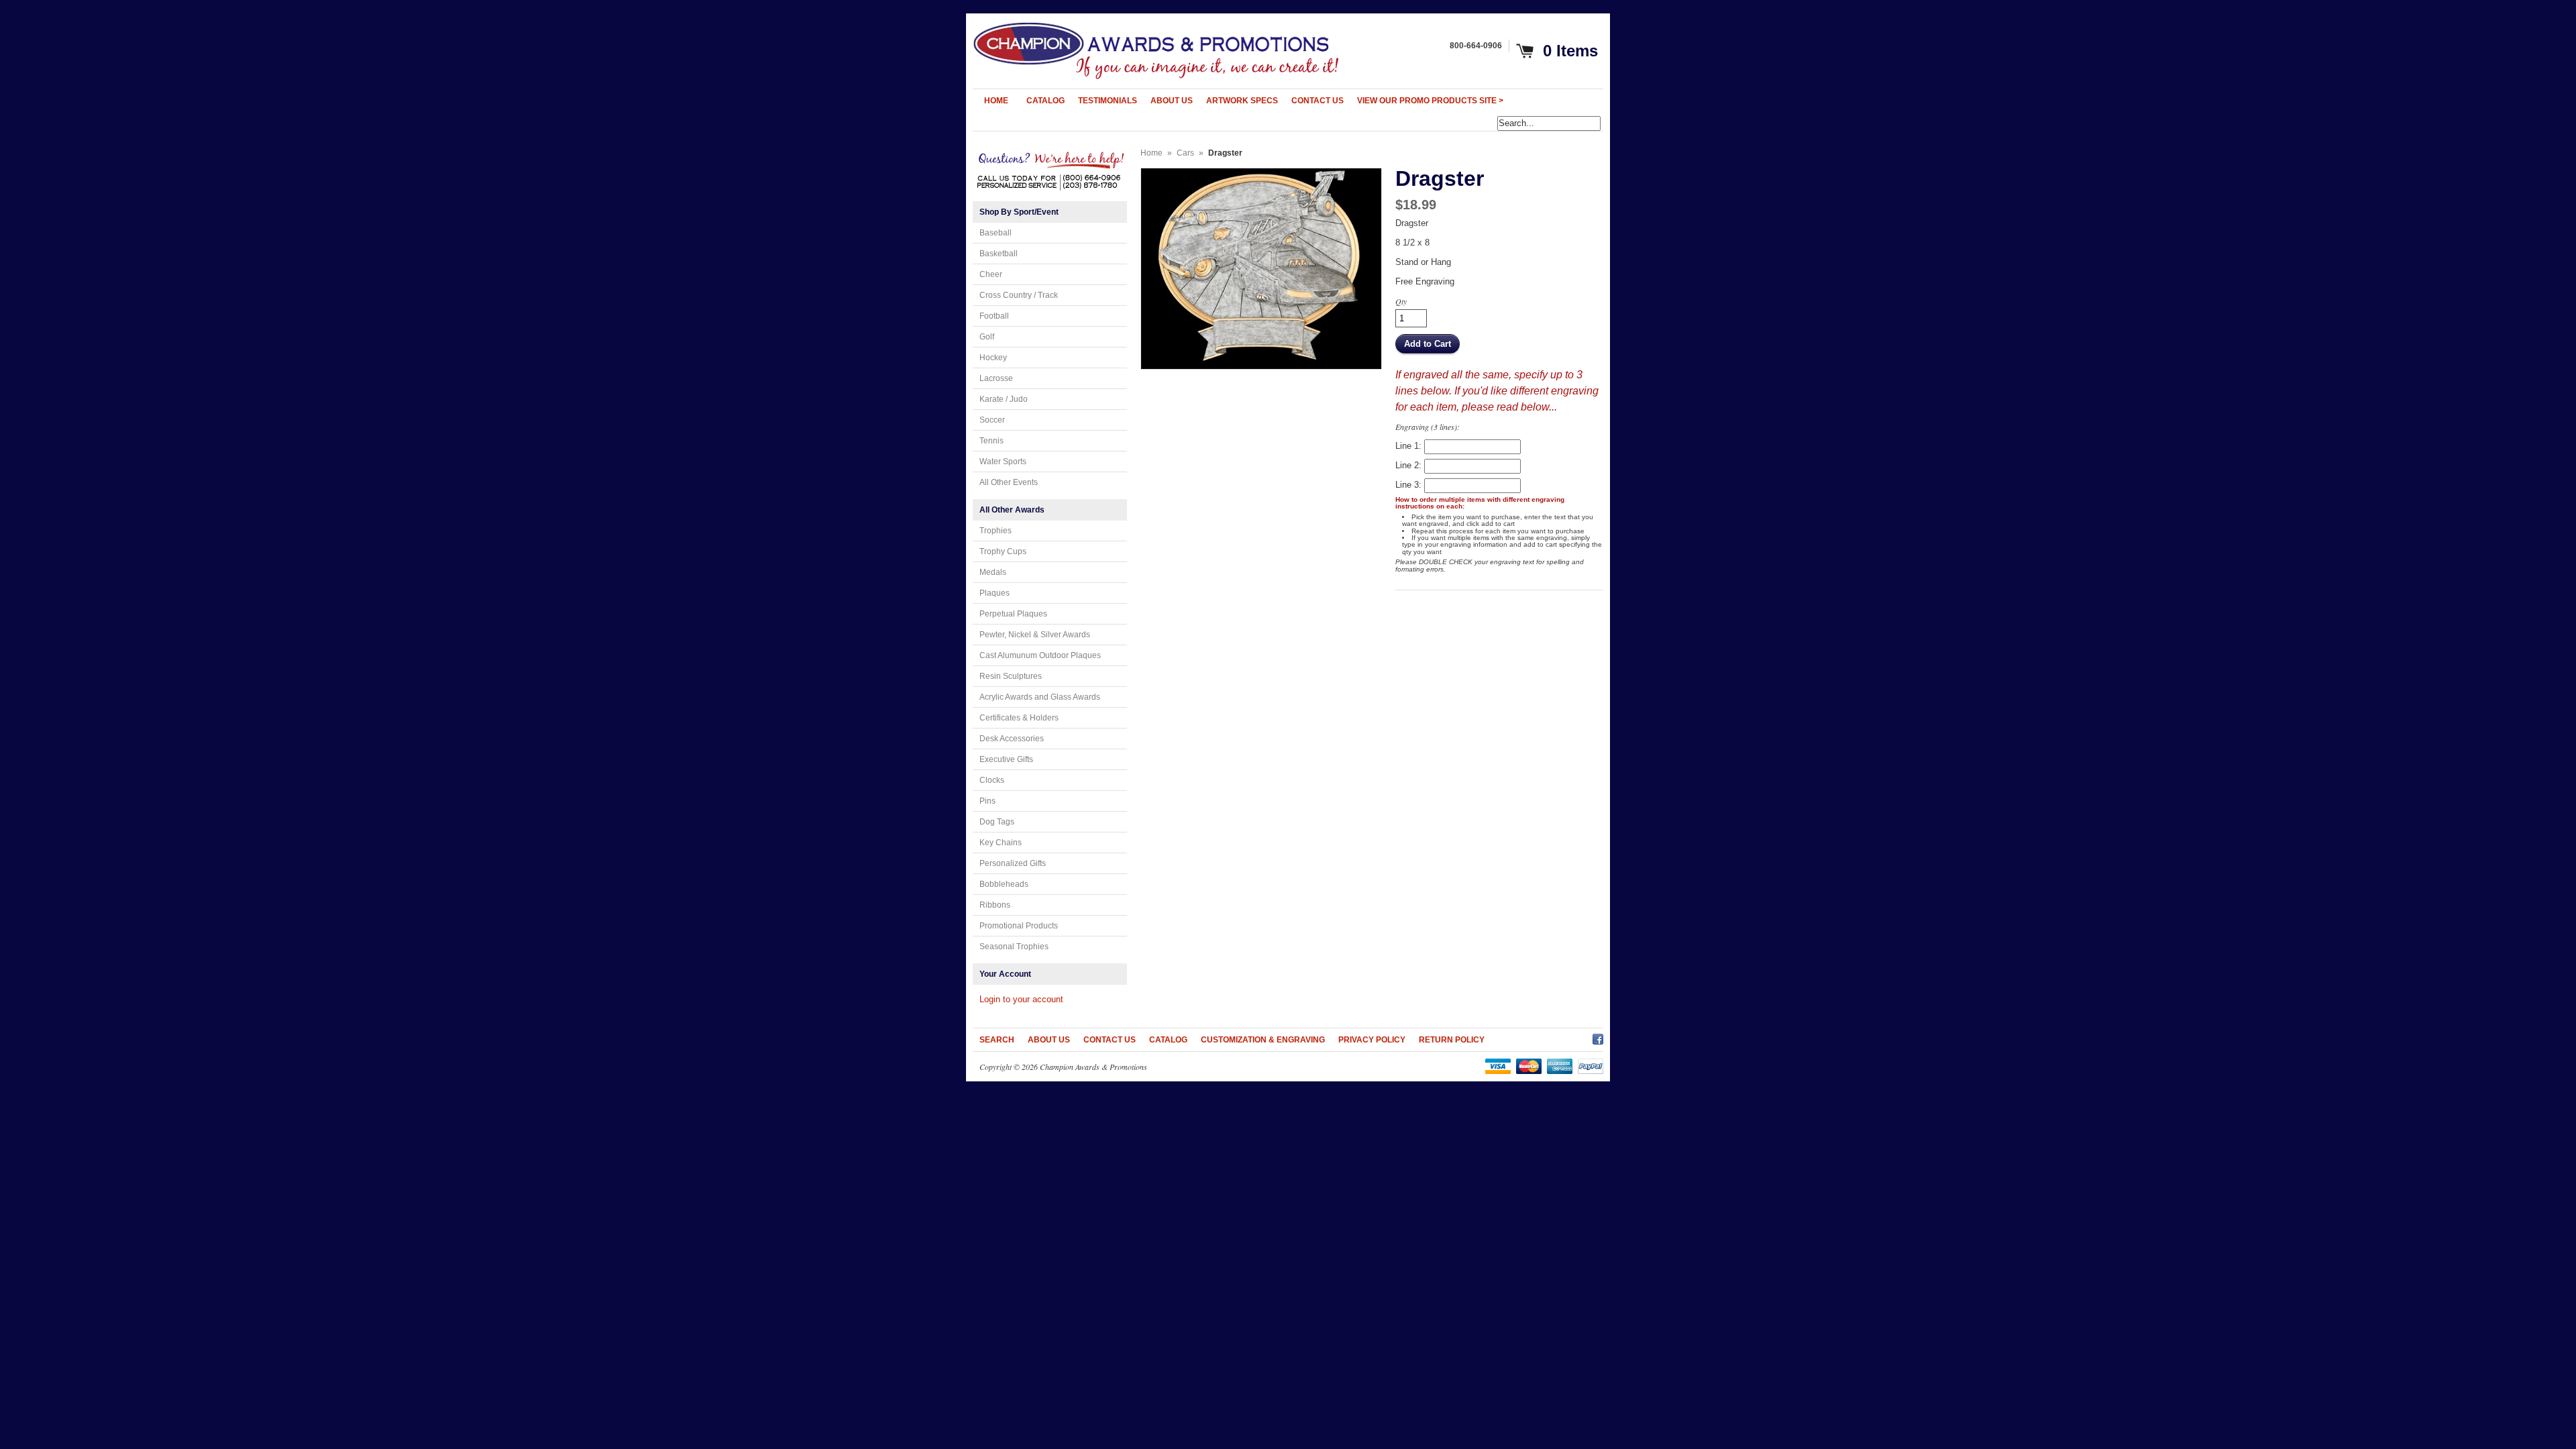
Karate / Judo (1004, 399)
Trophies (996, 531)
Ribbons (995, 905)
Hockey (993, 358)
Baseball (996, 233)
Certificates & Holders (1019, 718)
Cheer (991, 274)
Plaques (995, 593)
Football (994, 316)
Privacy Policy (1372, 1040)
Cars (1185, 153)
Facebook (1598, 1037)
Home (1151, 153)
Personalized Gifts (1013, 863)
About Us (1049, 1040)
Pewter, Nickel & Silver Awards (1035, 635)
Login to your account (1021, 999)
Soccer (992, 420)
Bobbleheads (1004, 884)
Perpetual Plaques (1013, 614)
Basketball (999, 254)
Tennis (991, 441)
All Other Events (1009, 482)
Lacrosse (996, 378)
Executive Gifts (1006, 759)
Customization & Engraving (1263, 1040)
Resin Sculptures (1011, 676)
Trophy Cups (1003, 551)
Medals (993, 572)
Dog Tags (997, 822)
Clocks (992, 780)
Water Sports (1003, 462)
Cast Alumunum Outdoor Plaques (1040, 655)
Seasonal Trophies (1014, 947)
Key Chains (1001, 843)
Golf (987, 337)
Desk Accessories (1012, 739)
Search (997, 1040)
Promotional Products (1019, 926)
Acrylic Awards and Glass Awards (1040, 697)
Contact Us (1110, 1040)
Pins (987, 801)
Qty (1401, 301)
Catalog (1168, 1040)
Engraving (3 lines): (1428, 427)
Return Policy (1452, 1040)
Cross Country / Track (1019, 295)
